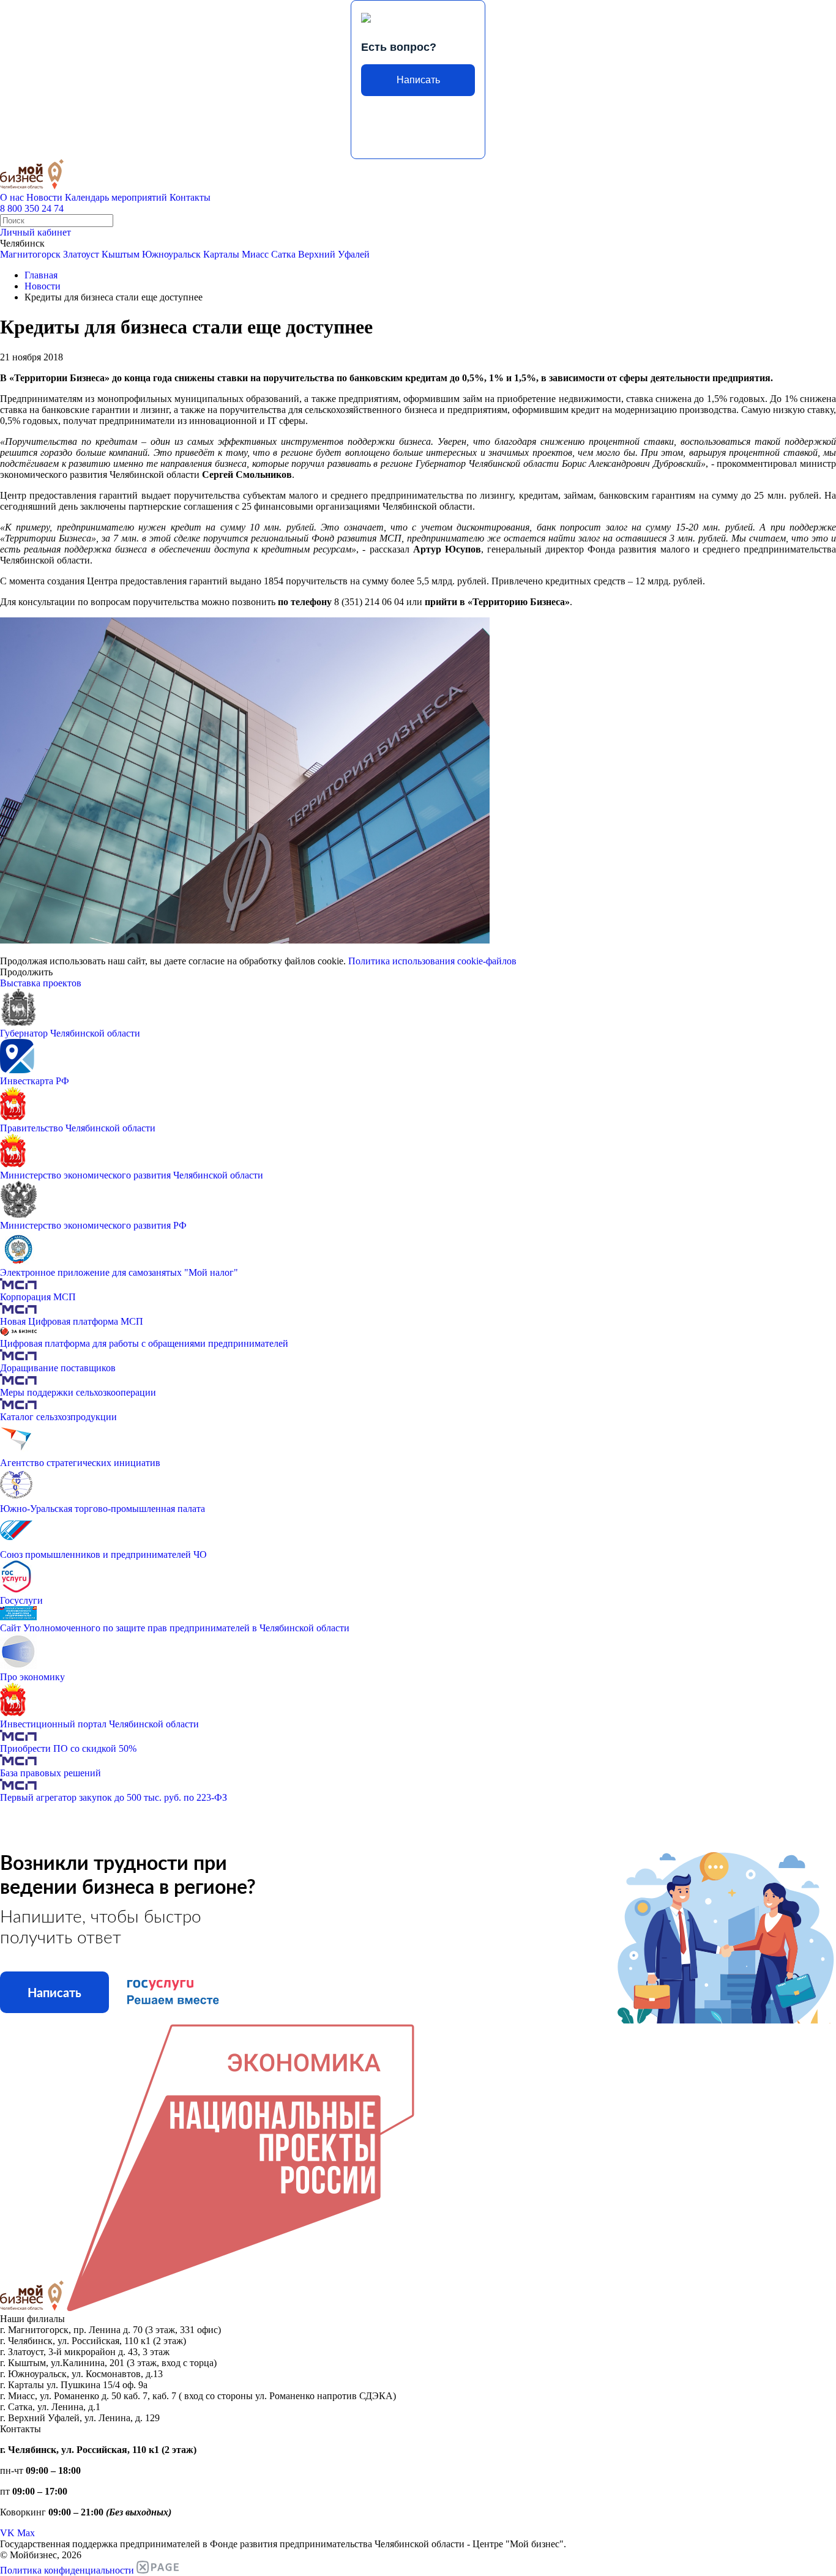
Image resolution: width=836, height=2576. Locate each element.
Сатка (283, 254)
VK (7, 2533)
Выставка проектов (41, 983)
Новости (44, 197)
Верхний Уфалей (334, 254)
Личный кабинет (35, 232)
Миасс (255, 254)
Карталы (221, 254)
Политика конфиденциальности (67, 2570)
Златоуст (81, 254)
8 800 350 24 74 (32, 208)
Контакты (190, 197)
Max (26, 2533)
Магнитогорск (30, 254)
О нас (12, 197)
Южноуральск (171, 254)
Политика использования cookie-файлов (432, 961)
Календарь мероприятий (116, 197)
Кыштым (121, 254)
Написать (418, 80)
